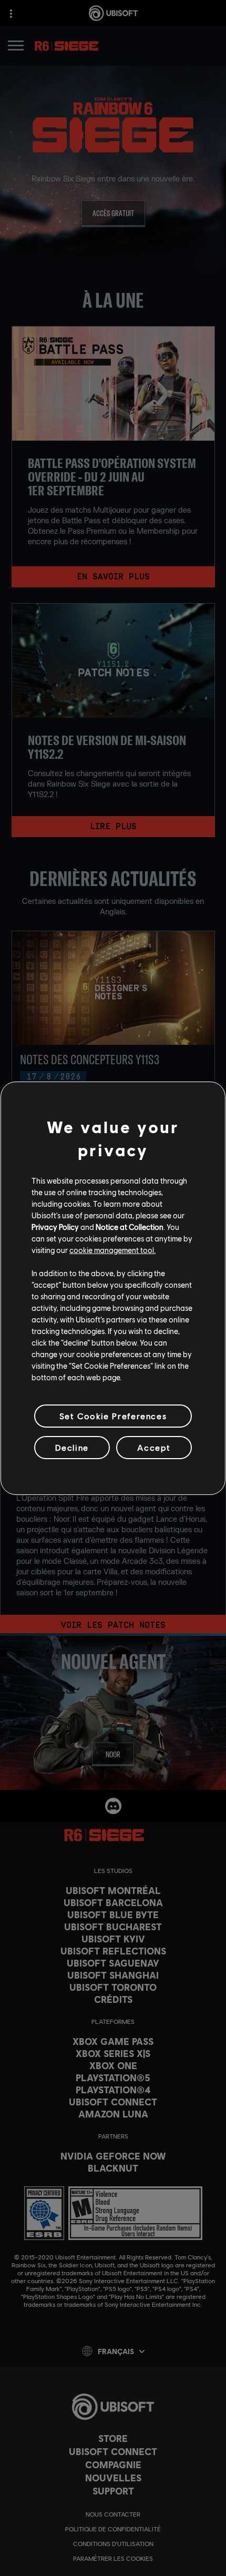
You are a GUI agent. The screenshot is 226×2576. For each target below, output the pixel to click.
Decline (72, 1447)
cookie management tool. (112, 1250)
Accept (154, 1447)
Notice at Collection (130, 1227)
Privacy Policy (55, 1227)
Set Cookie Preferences (113, 1415)
